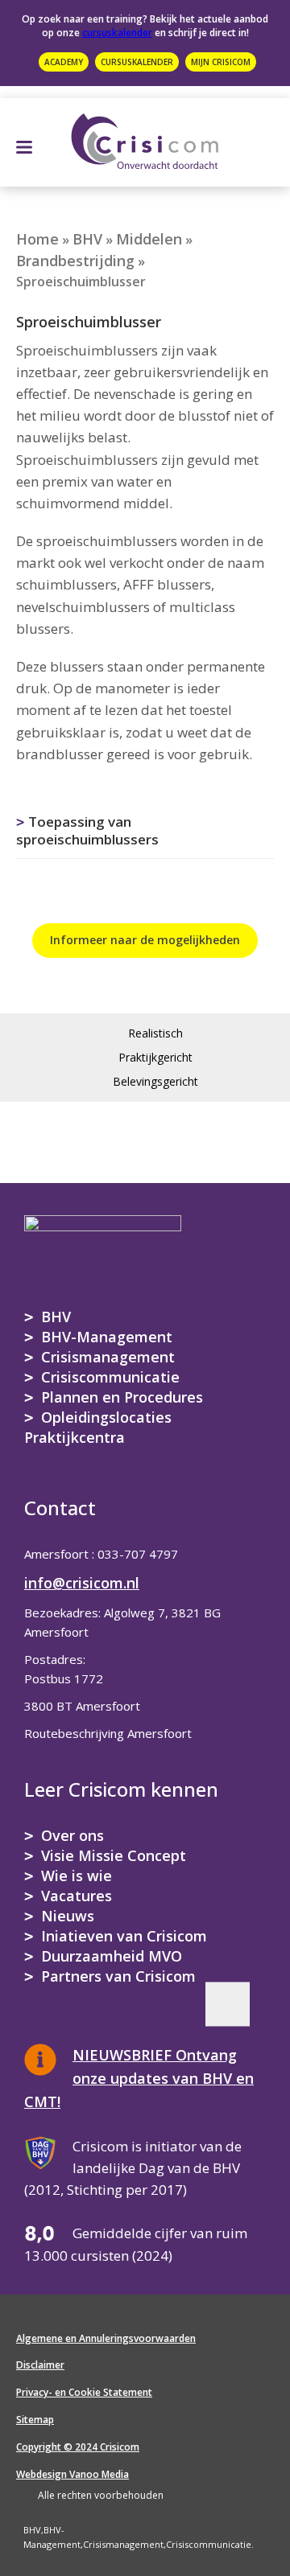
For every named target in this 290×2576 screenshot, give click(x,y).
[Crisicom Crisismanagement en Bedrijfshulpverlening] (145, 138)
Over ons (72, 1835)
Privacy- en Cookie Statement (84, 2392)
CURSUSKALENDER (137, 62)
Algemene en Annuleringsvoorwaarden (106, 2338)
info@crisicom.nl (82, 1583)
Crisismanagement (108, 1357)
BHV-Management (107, 1337)
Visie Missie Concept (114, 1855)
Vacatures (77, 1896)
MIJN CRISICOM (221, 62)
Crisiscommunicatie (110, 1377)
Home (37, 239)
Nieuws (68, 1916)
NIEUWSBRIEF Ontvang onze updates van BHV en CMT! (139, 2078)
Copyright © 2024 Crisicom (78, 2447)
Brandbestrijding (75, 261)
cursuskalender (117, 33)
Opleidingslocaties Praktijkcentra (98, 1427)
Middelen (149, 239)
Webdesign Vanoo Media (72, 2474)
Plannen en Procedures (122, 1397)
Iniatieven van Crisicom (124, 1936)
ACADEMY (64, 62)
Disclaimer (40, 2365)
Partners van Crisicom (118, 1976)
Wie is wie (77, 1876)
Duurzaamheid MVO (112, 1956)
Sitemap (35, 2420)
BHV (87, 239)
